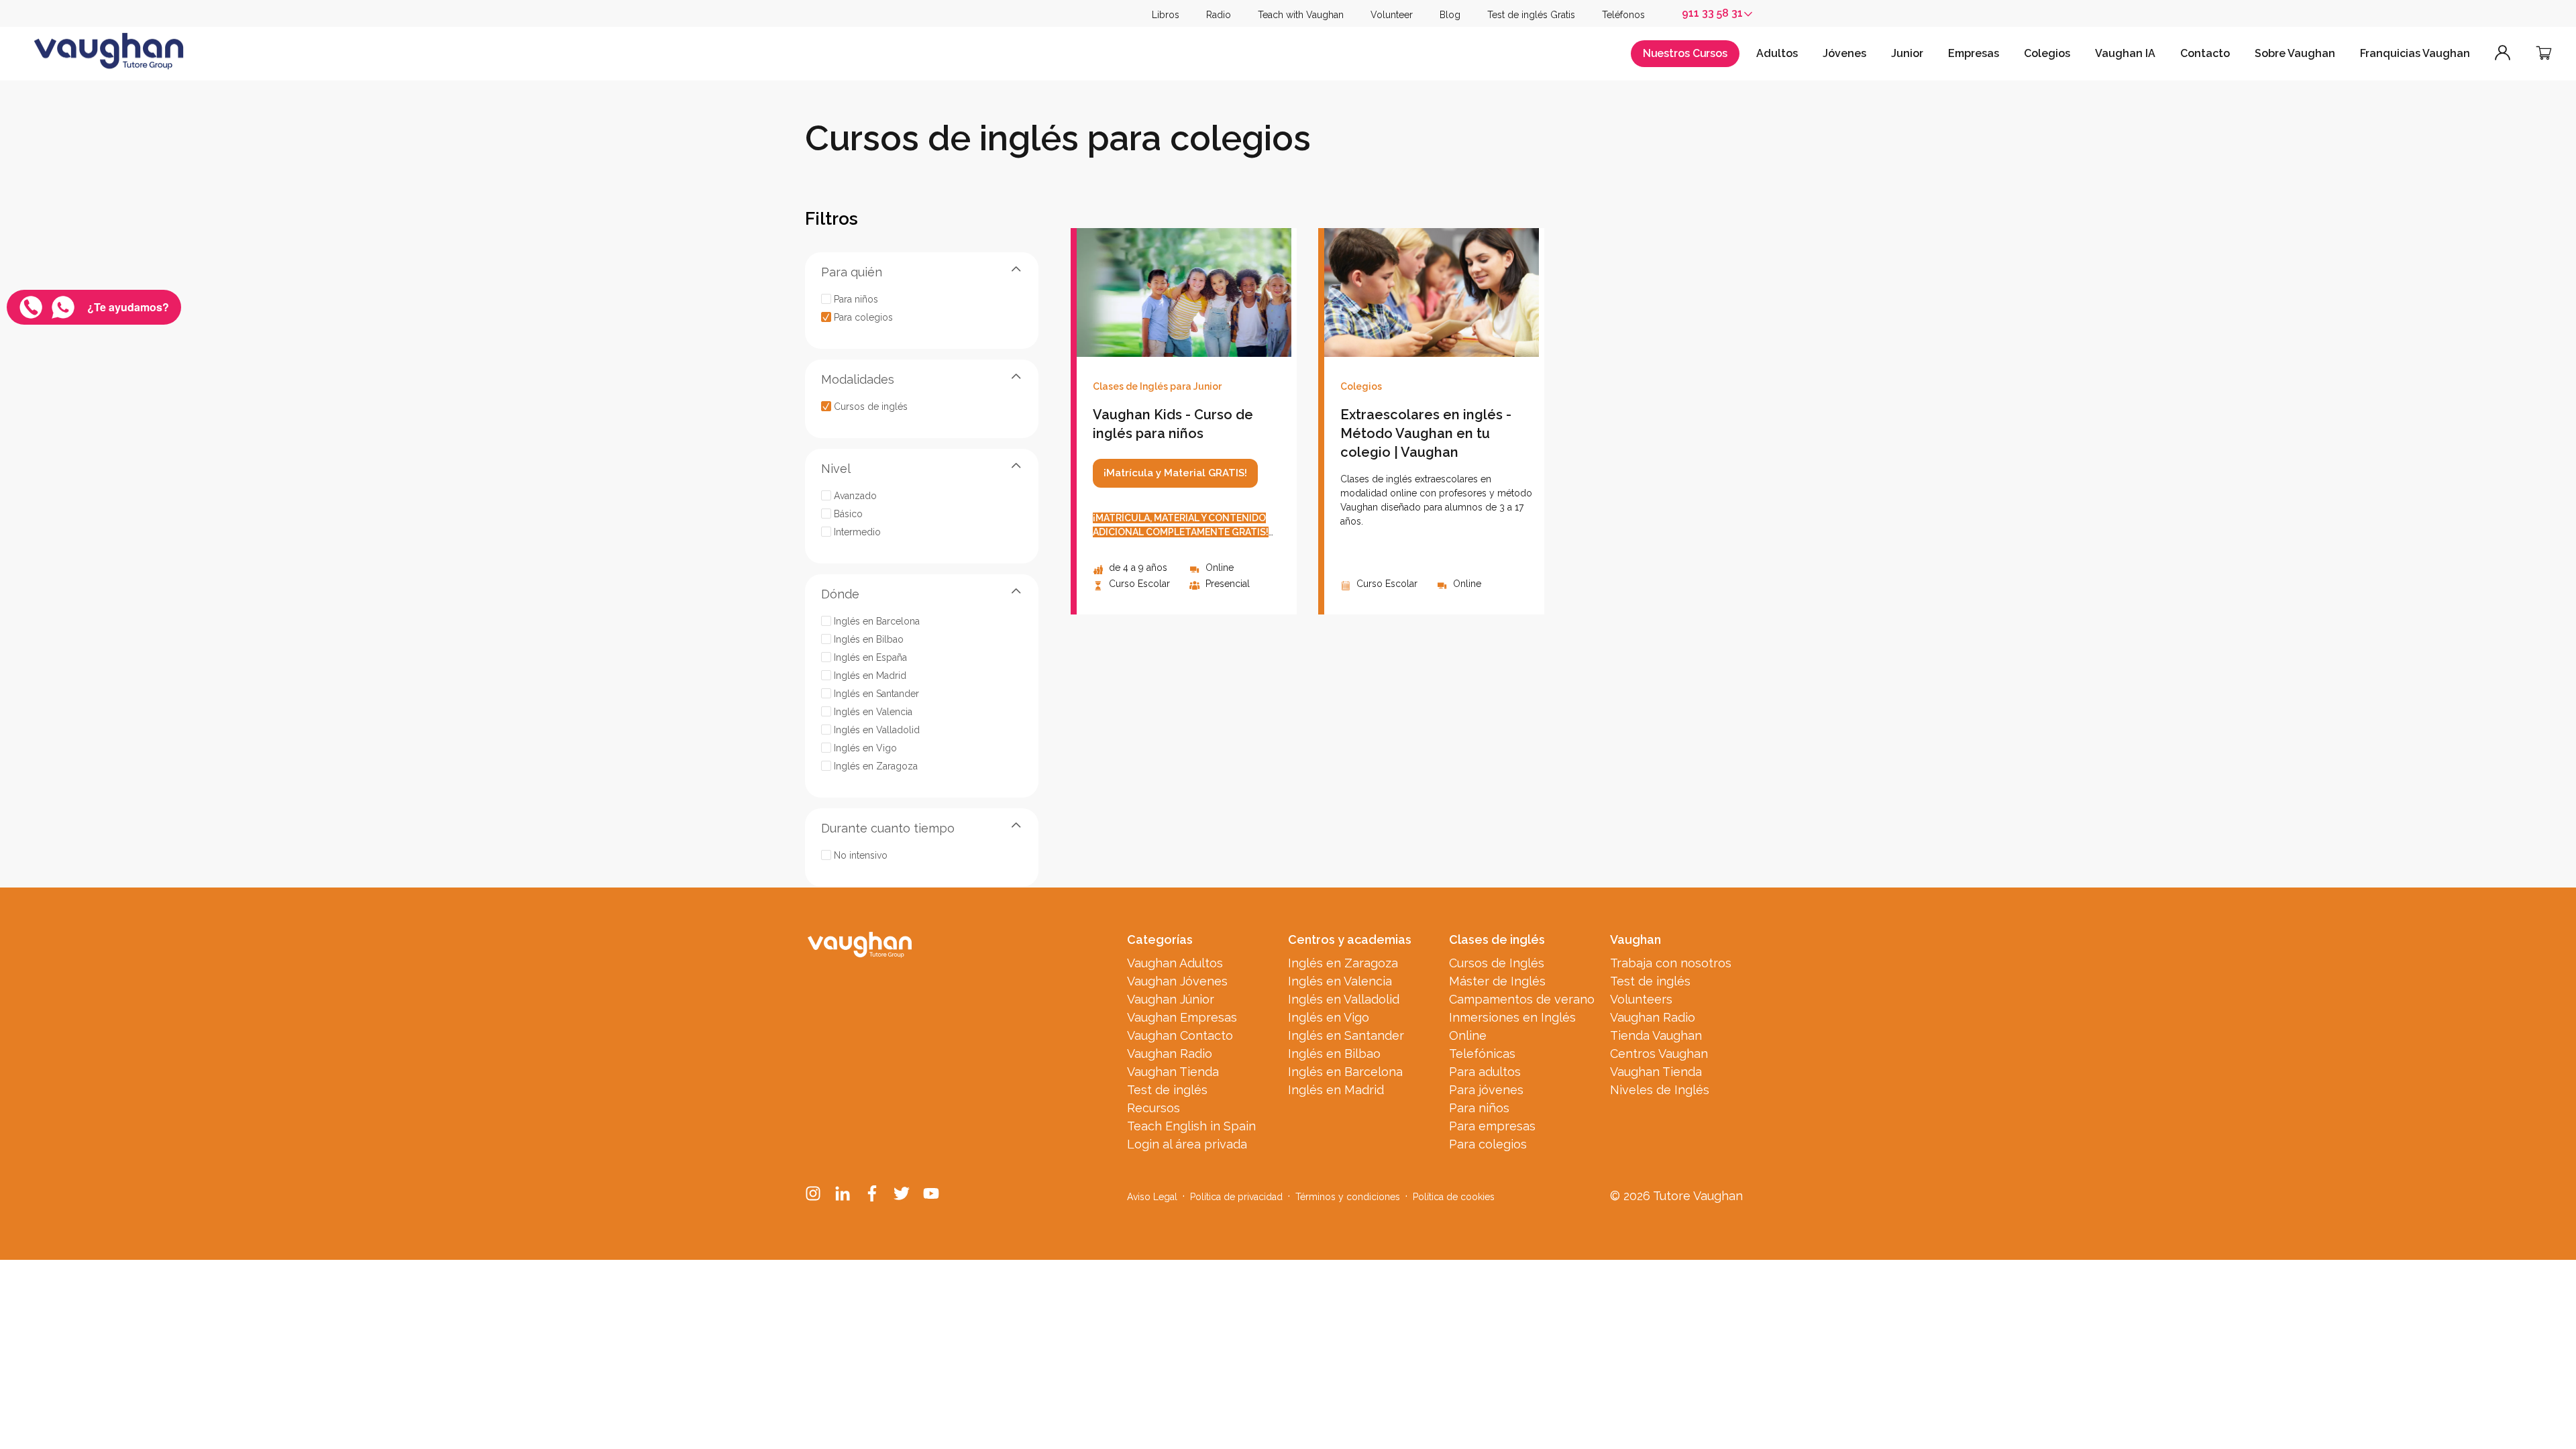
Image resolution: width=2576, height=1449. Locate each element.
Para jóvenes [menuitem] (1486, 1090)
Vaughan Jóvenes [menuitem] (1177, 981)
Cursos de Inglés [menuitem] (1497, 963)
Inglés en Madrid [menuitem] (1336, 1090)
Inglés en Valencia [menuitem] (1340, 981)
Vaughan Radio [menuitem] (1170, 1054)
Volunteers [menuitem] (1641, 999)
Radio (1219, 15)
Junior (1907, 53)
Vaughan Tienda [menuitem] (1173, 1072)
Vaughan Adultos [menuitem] (1175, 963)
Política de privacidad (1236, 1197)
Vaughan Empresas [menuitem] (1182, 1017)
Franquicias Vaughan (2415, 53)
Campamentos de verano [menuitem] (1522, 999)
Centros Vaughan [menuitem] (1659, 1054)
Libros (1166, 15)
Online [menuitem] (1468, 1035)
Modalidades (858, 379)
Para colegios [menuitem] (1488, 1144)
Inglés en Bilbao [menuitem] (1334, 1054)
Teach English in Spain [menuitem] (1191, 1126)
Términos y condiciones (1348, 1197)
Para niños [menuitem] (1479, 1108)
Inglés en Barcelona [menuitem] (1345, 1072)
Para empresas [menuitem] (1492, 1126)
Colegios (2047, 53)
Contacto (2205, 53)
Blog (1450, 15)
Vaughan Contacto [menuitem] (1180, 1035)
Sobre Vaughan (2295, 53)
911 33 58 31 (1712, 13)
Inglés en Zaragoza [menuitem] (1343, 963)
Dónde (840, 594)
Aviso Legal (1152, 1197)
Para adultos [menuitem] (1485, 1072)
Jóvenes (1844, 53)
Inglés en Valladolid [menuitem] (1344, 999)
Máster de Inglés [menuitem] (1497, 981)
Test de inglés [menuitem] (1167, 1090)
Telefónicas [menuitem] (1482, 1054)
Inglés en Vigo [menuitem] (1329, 1017)
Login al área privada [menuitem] (1187, 1144)
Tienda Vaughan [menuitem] (1656, 1035)
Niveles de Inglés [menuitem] (1660, 1090)
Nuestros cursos (1685, 53)
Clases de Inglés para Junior (1157, 386)
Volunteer (1392, 15)
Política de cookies (1454, 1197)
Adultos (1777, 53)
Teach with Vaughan (1301, 15)
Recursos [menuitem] (1153, 1108)
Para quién (852, 272)
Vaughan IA (2125, 53)
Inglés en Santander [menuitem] (1346, 1035)
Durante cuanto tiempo (888, 828)
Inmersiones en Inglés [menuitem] (1512, 1017)
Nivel (836, 469)
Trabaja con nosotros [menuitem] (1671, 963)
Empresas (1974, 53)
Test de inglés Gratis (1531, 15)
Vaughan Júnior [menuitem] (1171, 999)
